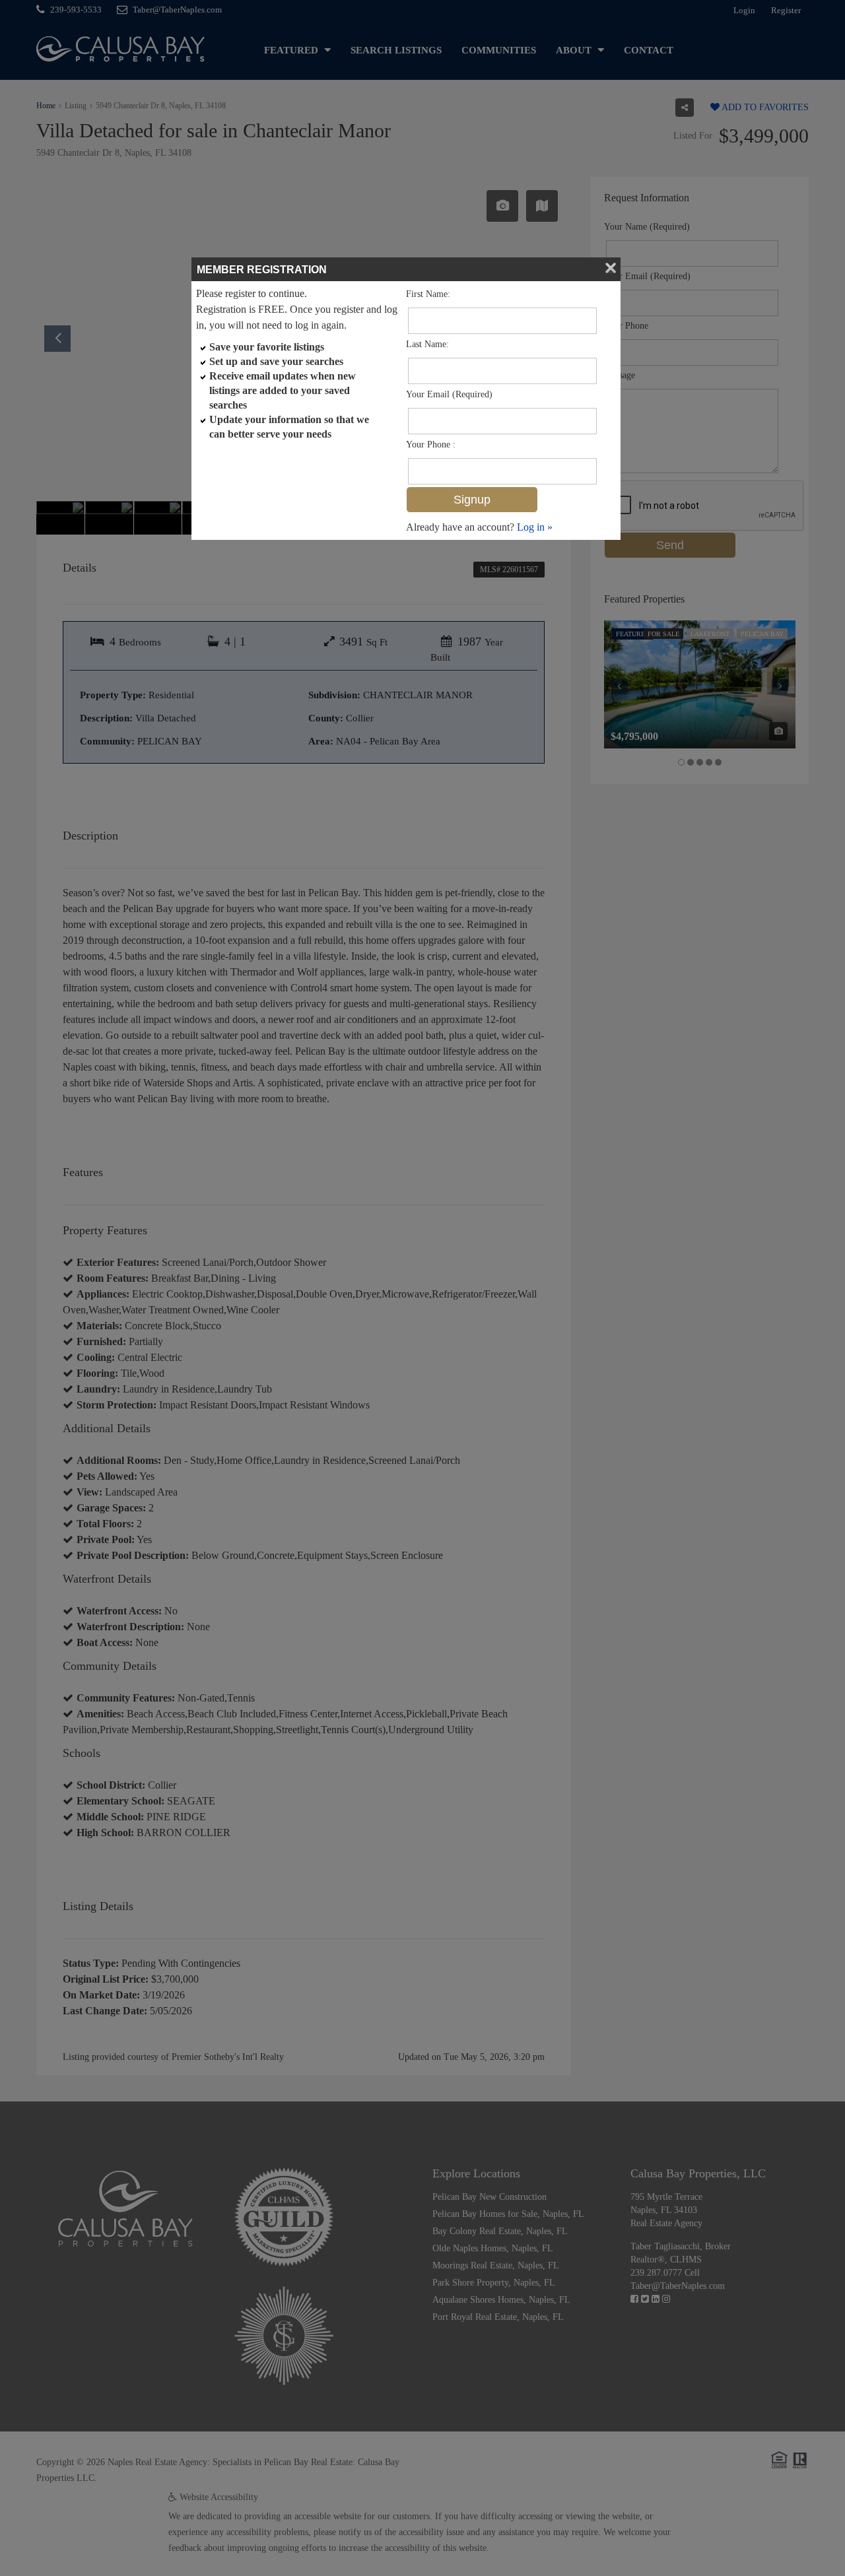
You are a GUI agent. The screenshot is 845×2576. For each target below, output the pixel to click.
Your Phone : (431, 445)
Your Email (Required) (449, 394)
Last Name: (427, 344)
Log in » (535, 527)
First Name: (428, 294)
